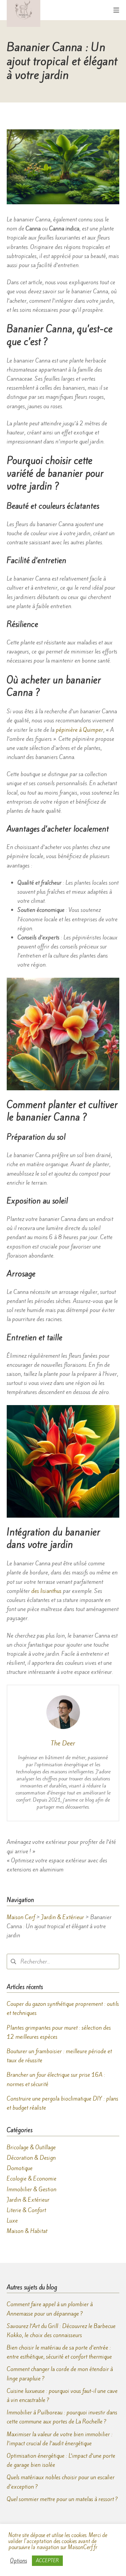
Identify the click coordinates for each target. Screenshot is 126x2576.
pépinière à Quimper (79, 730)
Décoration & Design (31, 2158)
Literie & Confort (26, 2210)
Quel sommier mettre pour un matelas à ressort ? (62, 2499)
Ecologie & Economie (32, 2179)
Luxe (12, 2221)
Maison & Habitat (27, 2231)
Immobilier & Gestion (32, 2189)
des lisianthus (46, 1591)
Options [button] (18, 2561)
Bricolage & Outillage (31, 2147)
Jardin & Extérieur (28, 2200)
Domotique (20, 2168)
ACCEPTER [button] (47, 2561)
